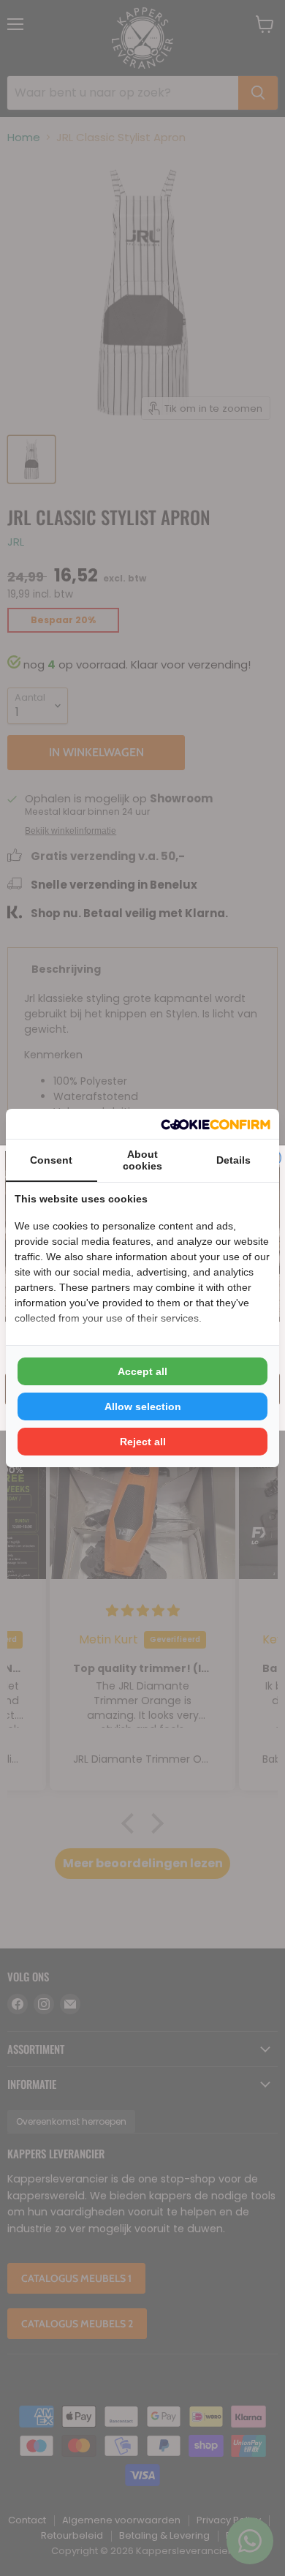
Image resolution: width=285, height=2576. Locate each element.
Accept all (142, 1371)
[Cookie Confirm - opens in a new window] (216, 1124)
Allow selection (143, 1406)
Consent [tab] (51, 1160)
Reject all (143, 1442)
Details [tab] (233, 1160)
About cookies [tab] (142, 1160)
